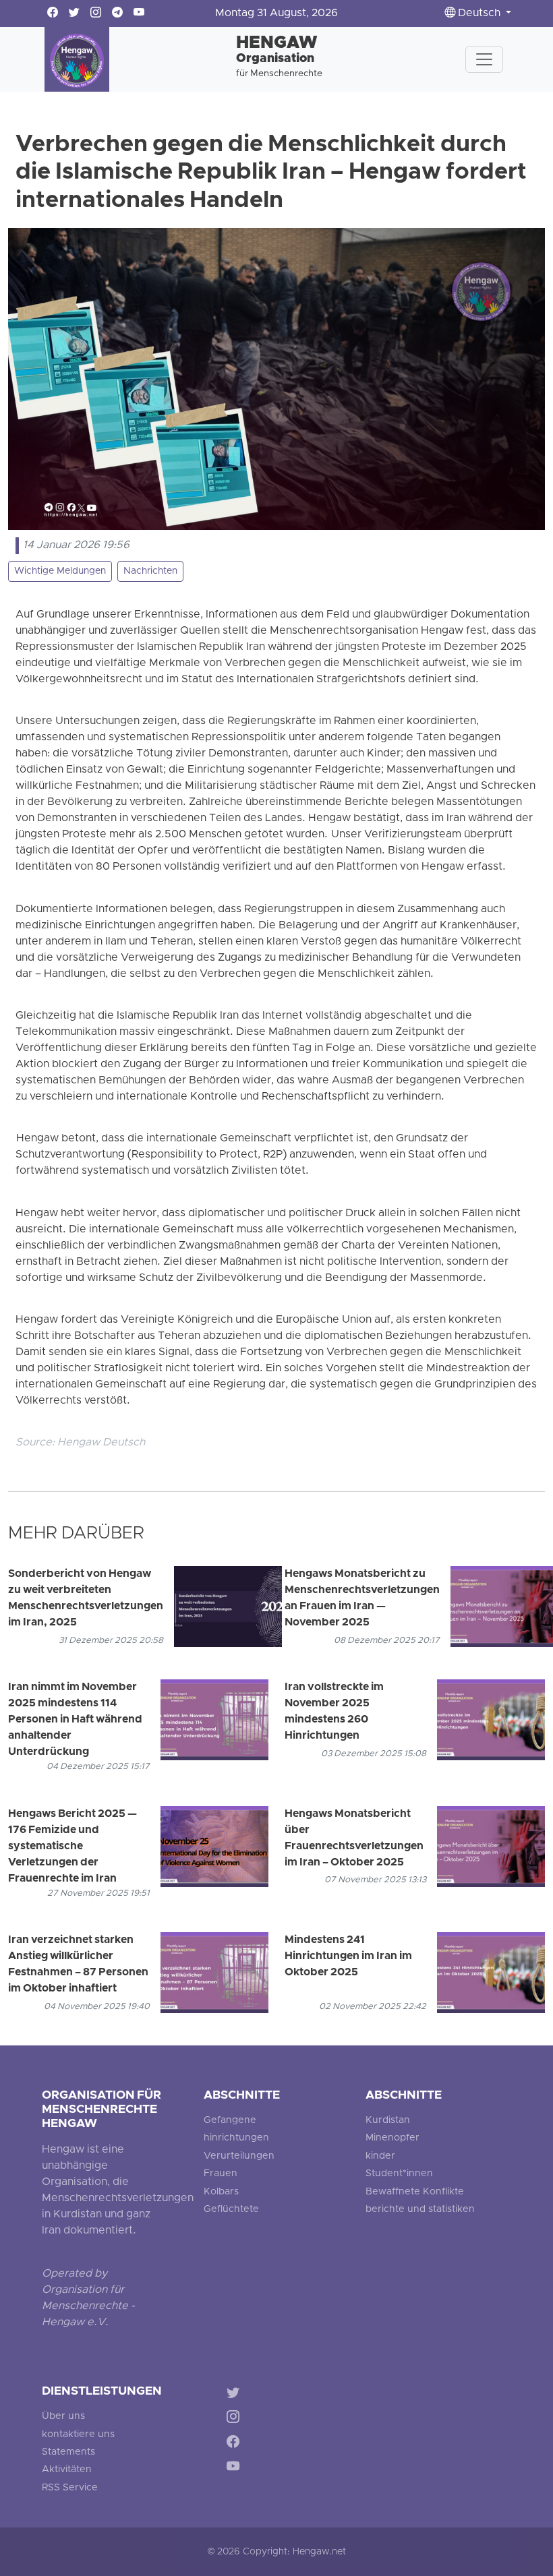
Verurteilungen (239, 2156)
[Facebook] (236, 2444)
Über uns (63, 2417)
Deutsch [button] (479, 13)
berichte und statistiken (420, 2210)
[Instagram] (236, 2419)
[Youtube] (236, 2469)
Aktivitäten (67, 2470)
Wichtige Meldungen (60, 571)
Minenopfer (392, 2138)
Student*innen (399, 2174)
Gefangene (230, 2121)
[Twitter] (236, 2394)
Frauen (221, 2174)
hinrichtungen (236, 2138)
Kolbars (221, 2192)
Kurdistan (388, 2121)
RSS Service (70, 2488)
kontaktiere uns (78, 2435)
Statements (68, 2452)
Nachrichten (150, 571)
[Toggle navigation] (484, 59)
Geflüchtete (231, 2210)
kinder (380, 2156)
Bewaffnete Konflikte (415, 2192)
